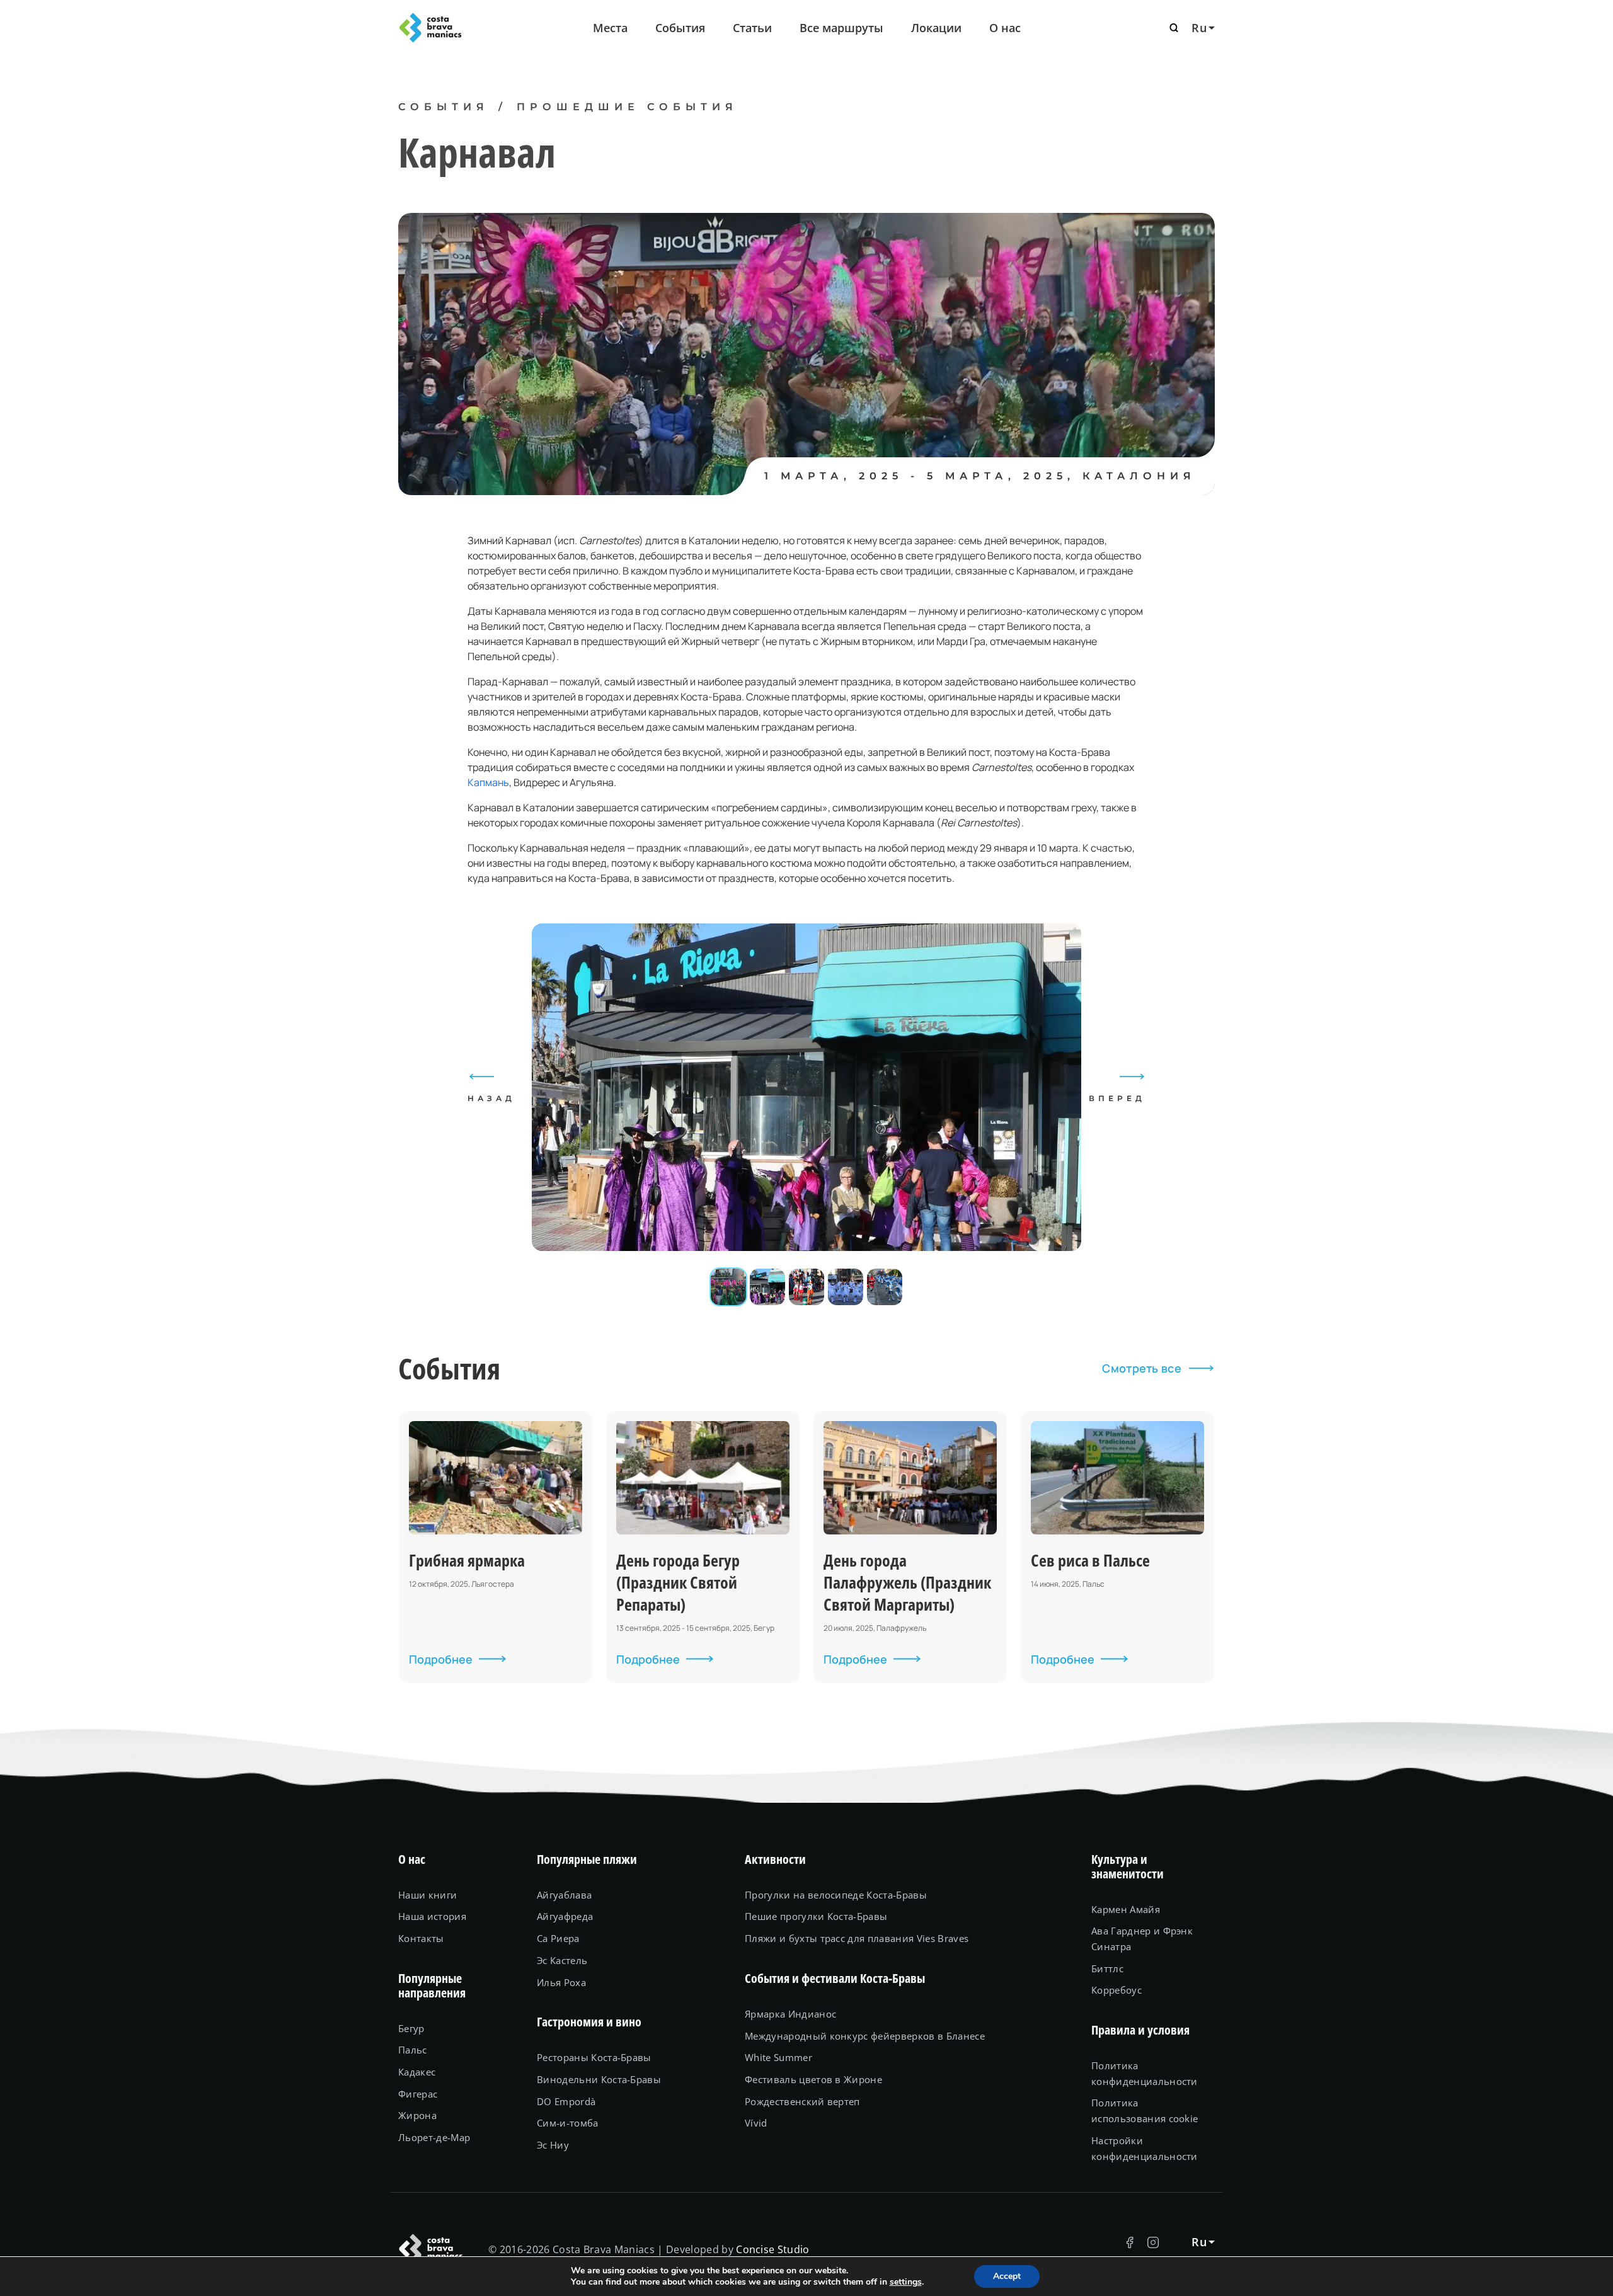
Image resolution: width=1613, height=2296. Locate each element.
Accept (1007, 2276)
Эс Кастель (562, 1960)
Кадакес (417, 2072)
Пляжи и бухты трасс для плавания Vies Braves (857, 1938)
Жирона (417, 2115)
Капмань (488, 782)
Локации (936, 28)
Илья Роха (561, 1982)
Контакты (421, 1938)
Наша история (432, 1916)
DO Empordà (566, 2101)
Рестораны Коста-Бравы (594, 2057)
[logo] (460, 28)
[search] (1174, 28)
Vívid (756, 2123)
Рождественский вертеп (802, 2101)
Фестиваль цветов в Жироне (813, 2079)
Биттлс (1107, 1968)
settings (906, 2282)
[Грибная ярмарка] (496, 1547)
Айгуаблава (564, 1895)
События (680, 28)
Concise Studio (773, 2249)
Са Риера (558, 1938)
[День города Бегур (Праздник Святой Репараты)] (703, 1547)
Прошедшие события (627, 107)
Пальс (413, 2050)
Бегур (411, 2028)
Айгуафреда (565, 1916)
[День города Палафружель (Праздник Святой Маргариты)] (910, 1547)
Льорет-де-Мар (434, 2137)
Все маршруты (841, 28)
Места (610, 28)
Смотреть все (1142, 1368)
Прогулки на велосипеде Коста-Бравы (836, 1895)
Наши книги (428, 1895)
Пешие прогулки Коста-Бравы (816, 1916)
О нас (1005, 28)
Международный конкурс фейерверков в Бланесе (865, 2036)
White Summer (778, 2057)
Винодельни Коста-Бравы (599, 2079)
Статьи (752, 28)
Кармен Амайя (1126, 1909)
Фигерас (418, 2094)
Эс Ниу (553, 2145)
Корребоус (1116, 1990)
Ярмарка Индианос (790, 2014)
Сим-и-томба (568, 2123)
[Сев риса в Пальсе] (1117, 1547)
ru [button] (1199, 28)
